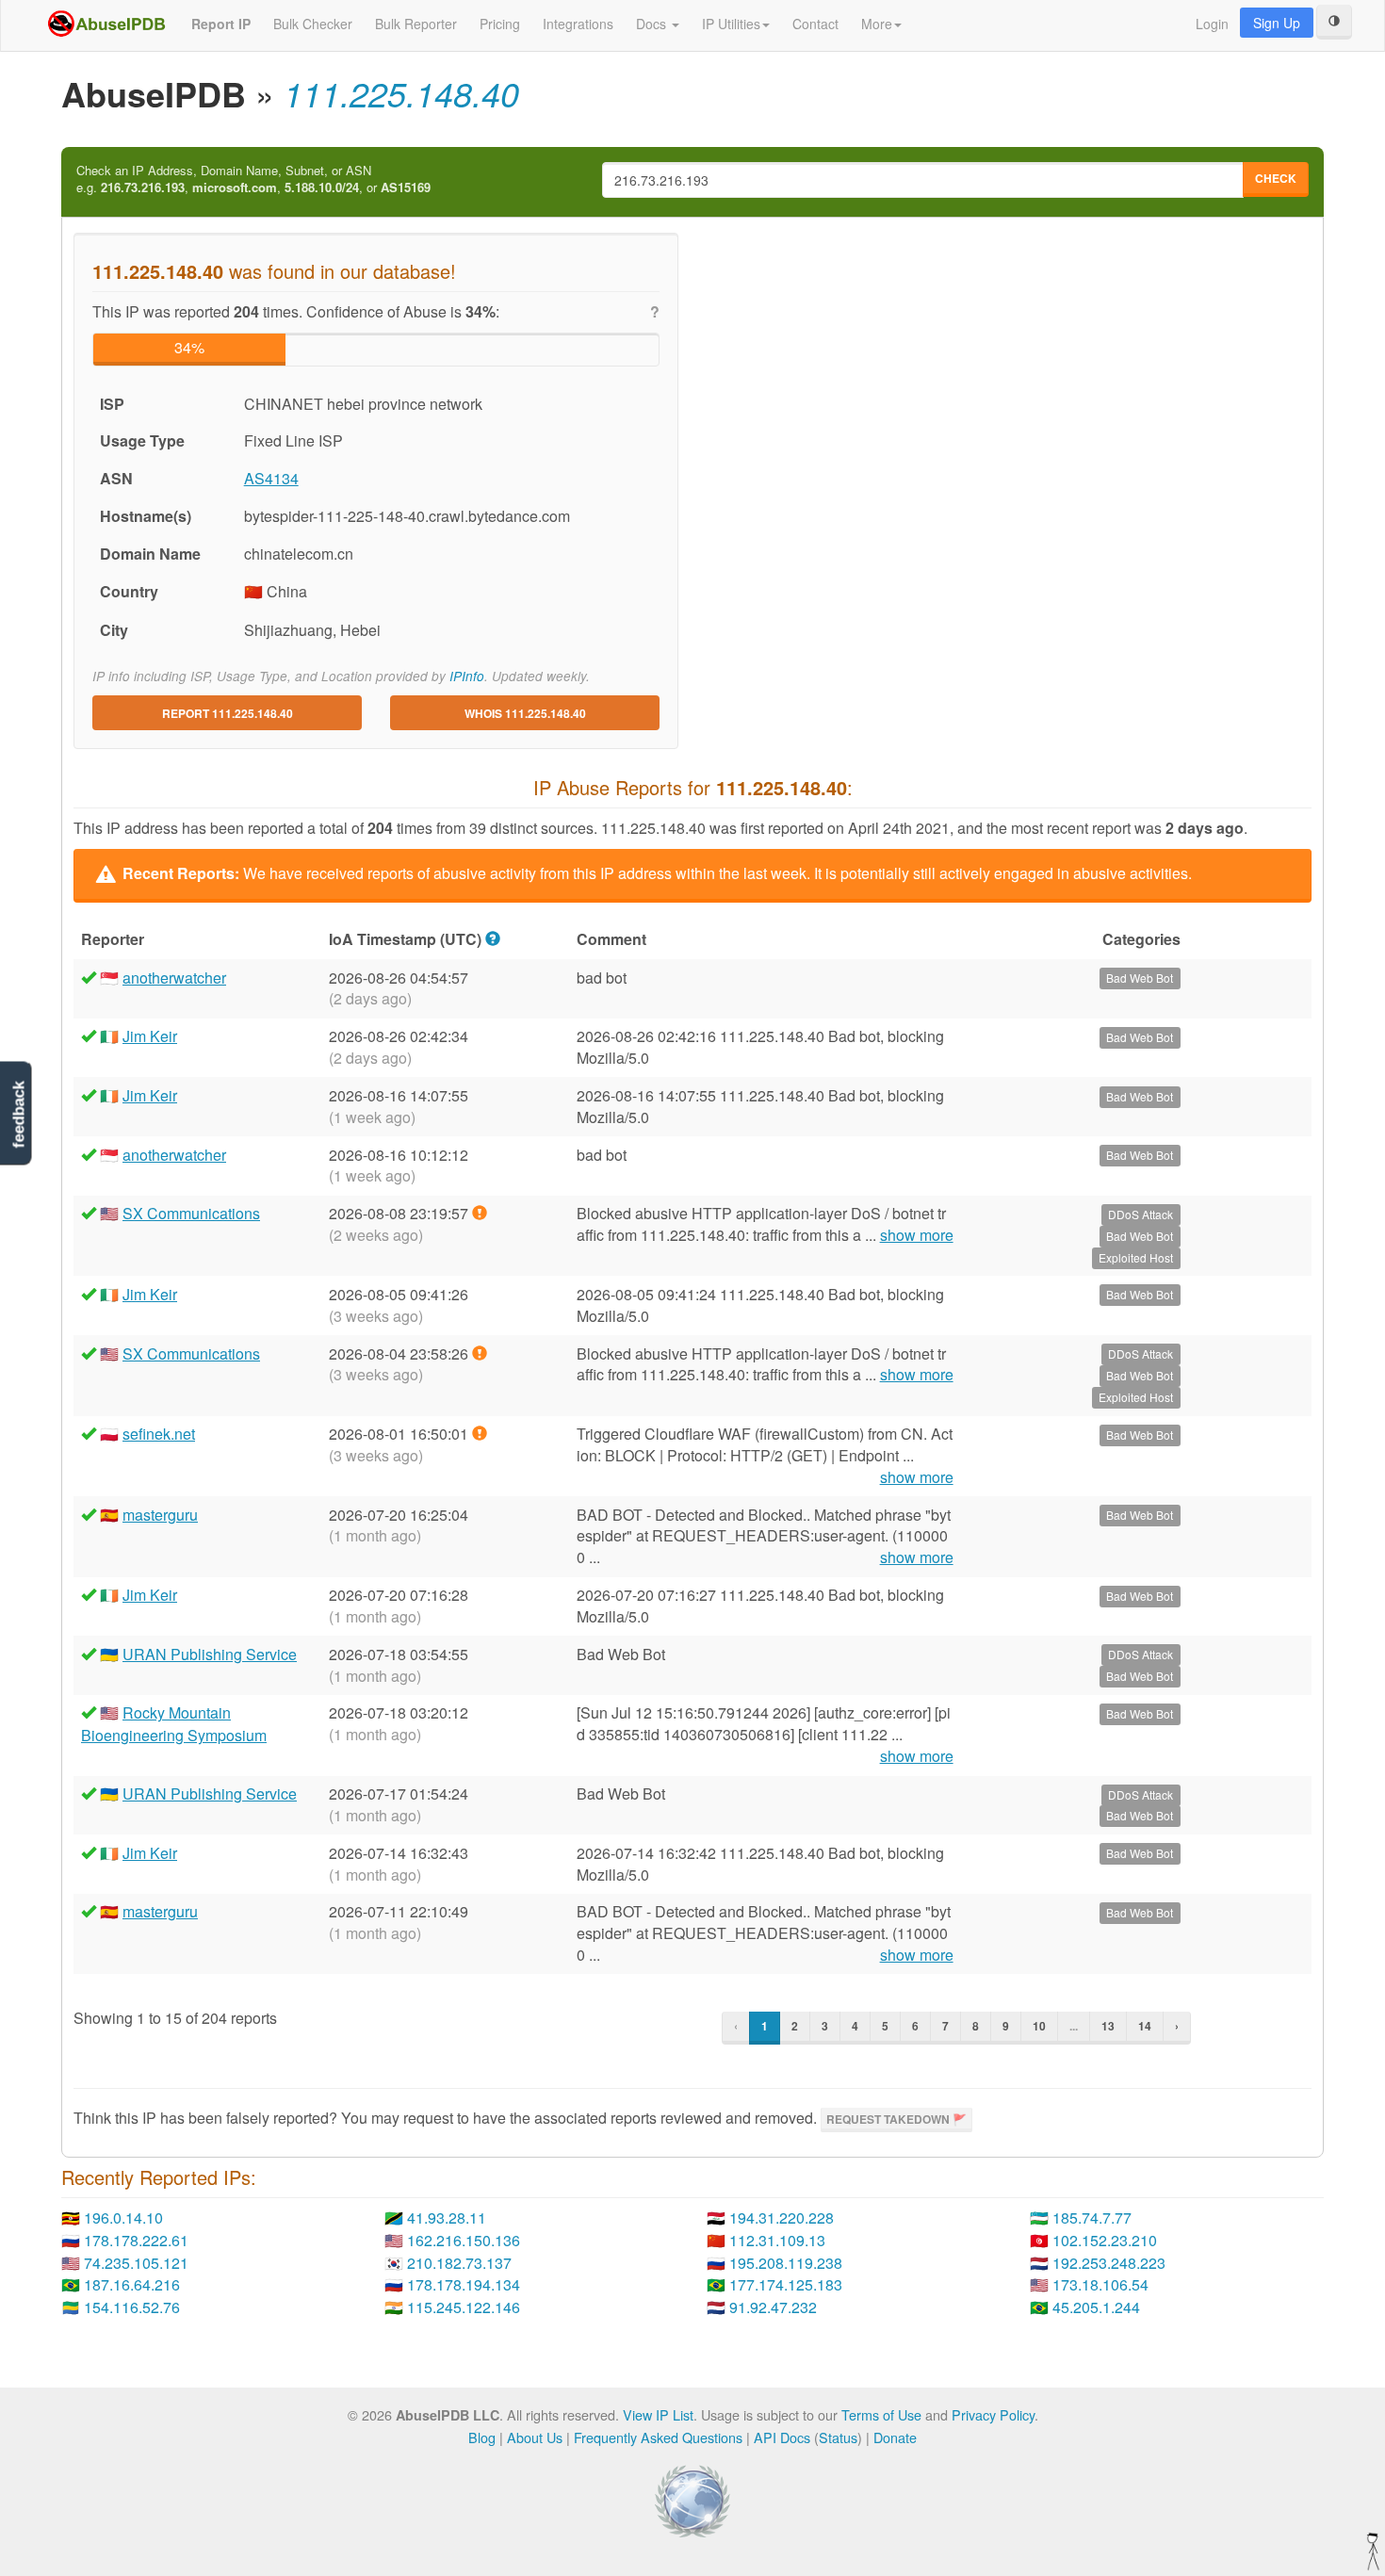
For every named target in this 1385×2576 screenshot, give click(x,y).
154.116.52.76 (132, 2307)
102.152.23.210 (1105, 2240)
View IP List (658, 2414)
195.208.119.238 (786, 2263)
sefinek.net (159, 1434)
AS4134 (271, 478)
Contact (815, 24)
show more (917, 1235)
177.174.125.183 (786, 2284)
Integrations (578, 24)
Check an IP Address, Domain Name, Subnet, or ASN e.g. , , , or (253, 179)
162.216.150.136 (464, 2240)
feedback (18, 1114)
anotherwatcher (174, 978)
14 (1145, 2026)
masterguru (160, 1515)
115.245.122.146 (464, 2307)
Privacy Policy (993, 2414)
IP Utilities (731, 24)
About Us (535, 2437)
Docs (653, 24)
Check (1276, 178)
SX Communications (191, 1213)
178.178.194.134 (464, 2284)
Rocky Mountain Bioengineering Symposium (174, 1724)
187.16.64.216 (132, 2284)
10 (1039, 2026)
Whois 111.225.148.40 (525, 713)
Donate (895, 2437)
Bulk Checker (313, 24)
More (877, 24)
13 (1108, 2026)
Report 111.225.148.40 (228, 713)
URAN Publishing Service (210, 1654)
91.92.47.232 (773, 2307)
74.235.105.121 (136, 2263)
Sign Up (1277, 23)
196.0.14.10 (123, 2217)
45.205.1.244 (1096, 2307)
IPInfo (467, 676)
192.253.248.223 (1109, 2263)
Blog (482, 2437)
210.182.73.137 (459, 2263)
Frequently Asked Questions (658, 2437)
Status (838, 2437)
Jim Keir (150, 1036)
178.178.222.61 (136, 2240)
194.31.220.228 (782, 2217)
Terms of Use (881, 2414)
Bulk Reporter (416, 24)
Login (1212, 24)
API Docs (782, 2437)
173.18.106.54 (1100, 2284)
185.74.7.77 (1092, 2217)
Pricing (500, 24)
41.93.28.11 (447, 2217)
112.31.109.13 (777, 2240)
